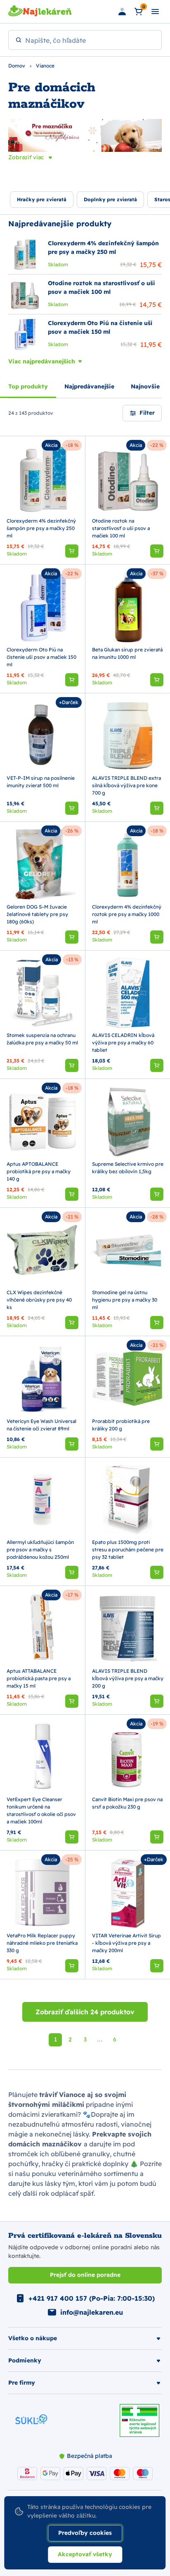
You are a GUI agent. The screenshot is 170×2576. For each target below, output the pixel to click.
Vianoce (45, 66)
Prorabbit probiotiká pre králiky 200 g (121, 1425)
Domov (17, 66)
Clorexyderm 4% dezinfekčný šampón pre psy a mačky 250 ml (41, 528)
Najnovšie (145, 386)
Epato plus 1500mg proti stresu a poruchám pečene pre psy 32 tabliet (128, 1550)
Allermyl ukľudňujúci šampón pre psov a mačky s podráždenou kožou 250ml (40, 1550)
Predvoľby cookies (85, 2533)
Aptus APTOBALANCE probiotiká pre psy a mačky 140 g (39, 1171)
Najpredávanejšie (89, 386)
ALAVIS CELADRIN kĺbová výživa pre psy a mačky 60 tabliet (123, 1043)
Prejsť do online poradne (85, 2275)
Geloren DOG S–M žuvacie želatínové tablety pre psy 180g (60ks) (37, 914)
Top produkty (28, 386)
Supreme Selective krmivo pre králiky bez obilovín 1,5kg (128, 1168)
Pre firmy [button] (22, 2383)
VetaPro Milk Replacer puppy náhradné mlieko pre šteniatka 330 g (42, 1943)
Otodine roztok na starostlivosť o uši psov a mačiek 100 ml (121, 528)
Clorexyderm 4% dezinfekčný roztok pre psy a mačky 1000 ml (127, 914)
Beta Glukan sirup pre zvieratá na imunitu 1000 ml (127, 653)
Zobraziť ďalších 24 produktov (85, 2012)
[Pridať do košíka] (72, 551)
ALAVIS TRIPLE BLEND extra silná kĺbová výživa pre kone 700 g (126, 785)
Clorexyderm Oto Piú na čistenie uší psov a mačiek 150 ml (41, 657)
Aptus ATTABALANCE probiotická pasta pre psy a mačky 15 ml (39, 1678)
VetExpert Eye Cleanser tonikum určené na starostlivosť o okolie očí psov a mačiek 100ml (41, 1810)
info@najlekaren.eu (92, 2312)
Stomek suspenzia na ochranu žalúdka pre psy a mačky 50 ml (42, 1039)
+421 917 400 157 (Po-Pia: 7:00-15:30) (92, 2298)
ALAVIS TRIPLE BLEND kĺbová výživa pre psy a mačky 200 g (128, 1678)
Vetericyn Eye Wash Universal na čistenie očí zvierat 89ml (41, 1425)
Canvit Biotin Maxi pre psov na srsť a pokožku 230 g (127, 1803)
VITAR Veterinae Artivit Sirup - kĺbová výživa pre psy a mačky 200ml (126, 1943)
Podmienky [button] (25, 2360)
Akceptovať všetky (85, 2554)
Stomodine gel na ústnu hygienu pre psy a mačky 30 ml (125, 1300)
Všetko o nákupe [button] (33, 2338)
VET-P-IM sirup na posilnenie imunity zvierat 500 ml (41, 782)
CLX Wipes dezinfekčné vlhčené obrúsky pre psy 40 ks (39, 1300)
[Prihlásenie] (122, 12)
